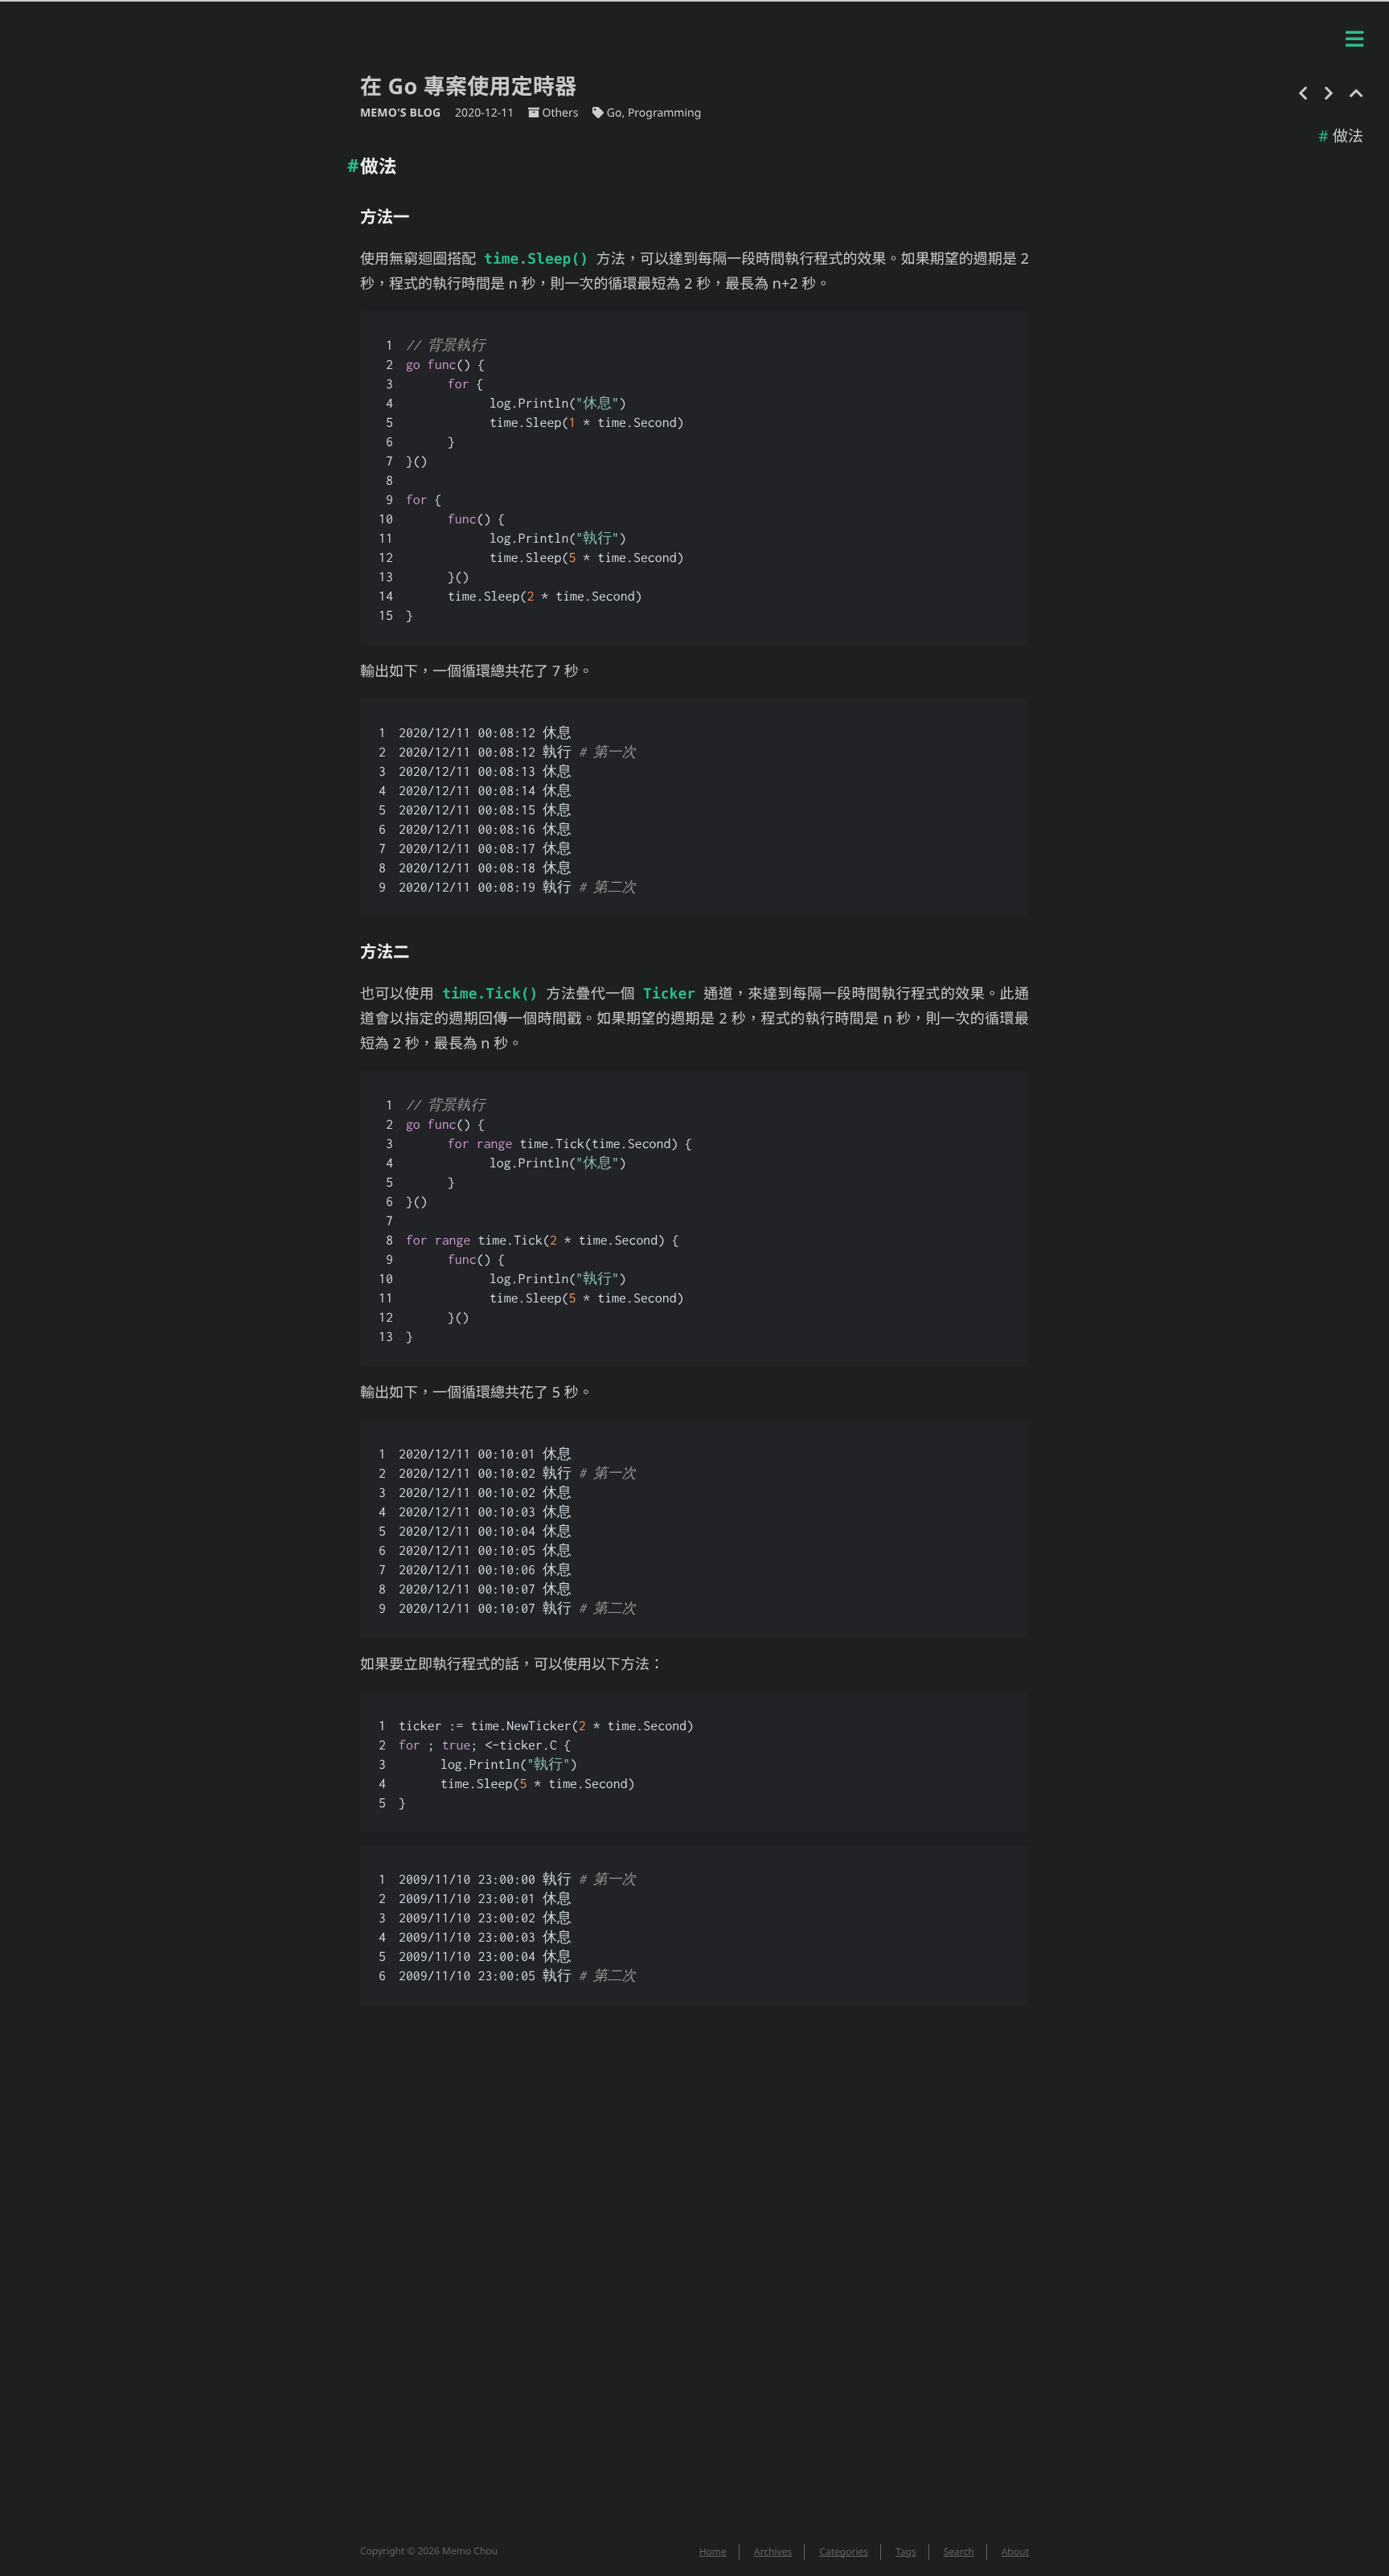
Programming (664, 113)
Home (713, 2551)
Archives (773, 2551)
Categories (844, 2551)
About (1015, 2551)
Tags (906, 2551)
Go (615, 113)
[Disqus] (694, 2283)
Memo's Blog (402, 113)
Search (959, 2551)
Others (560, 113)
